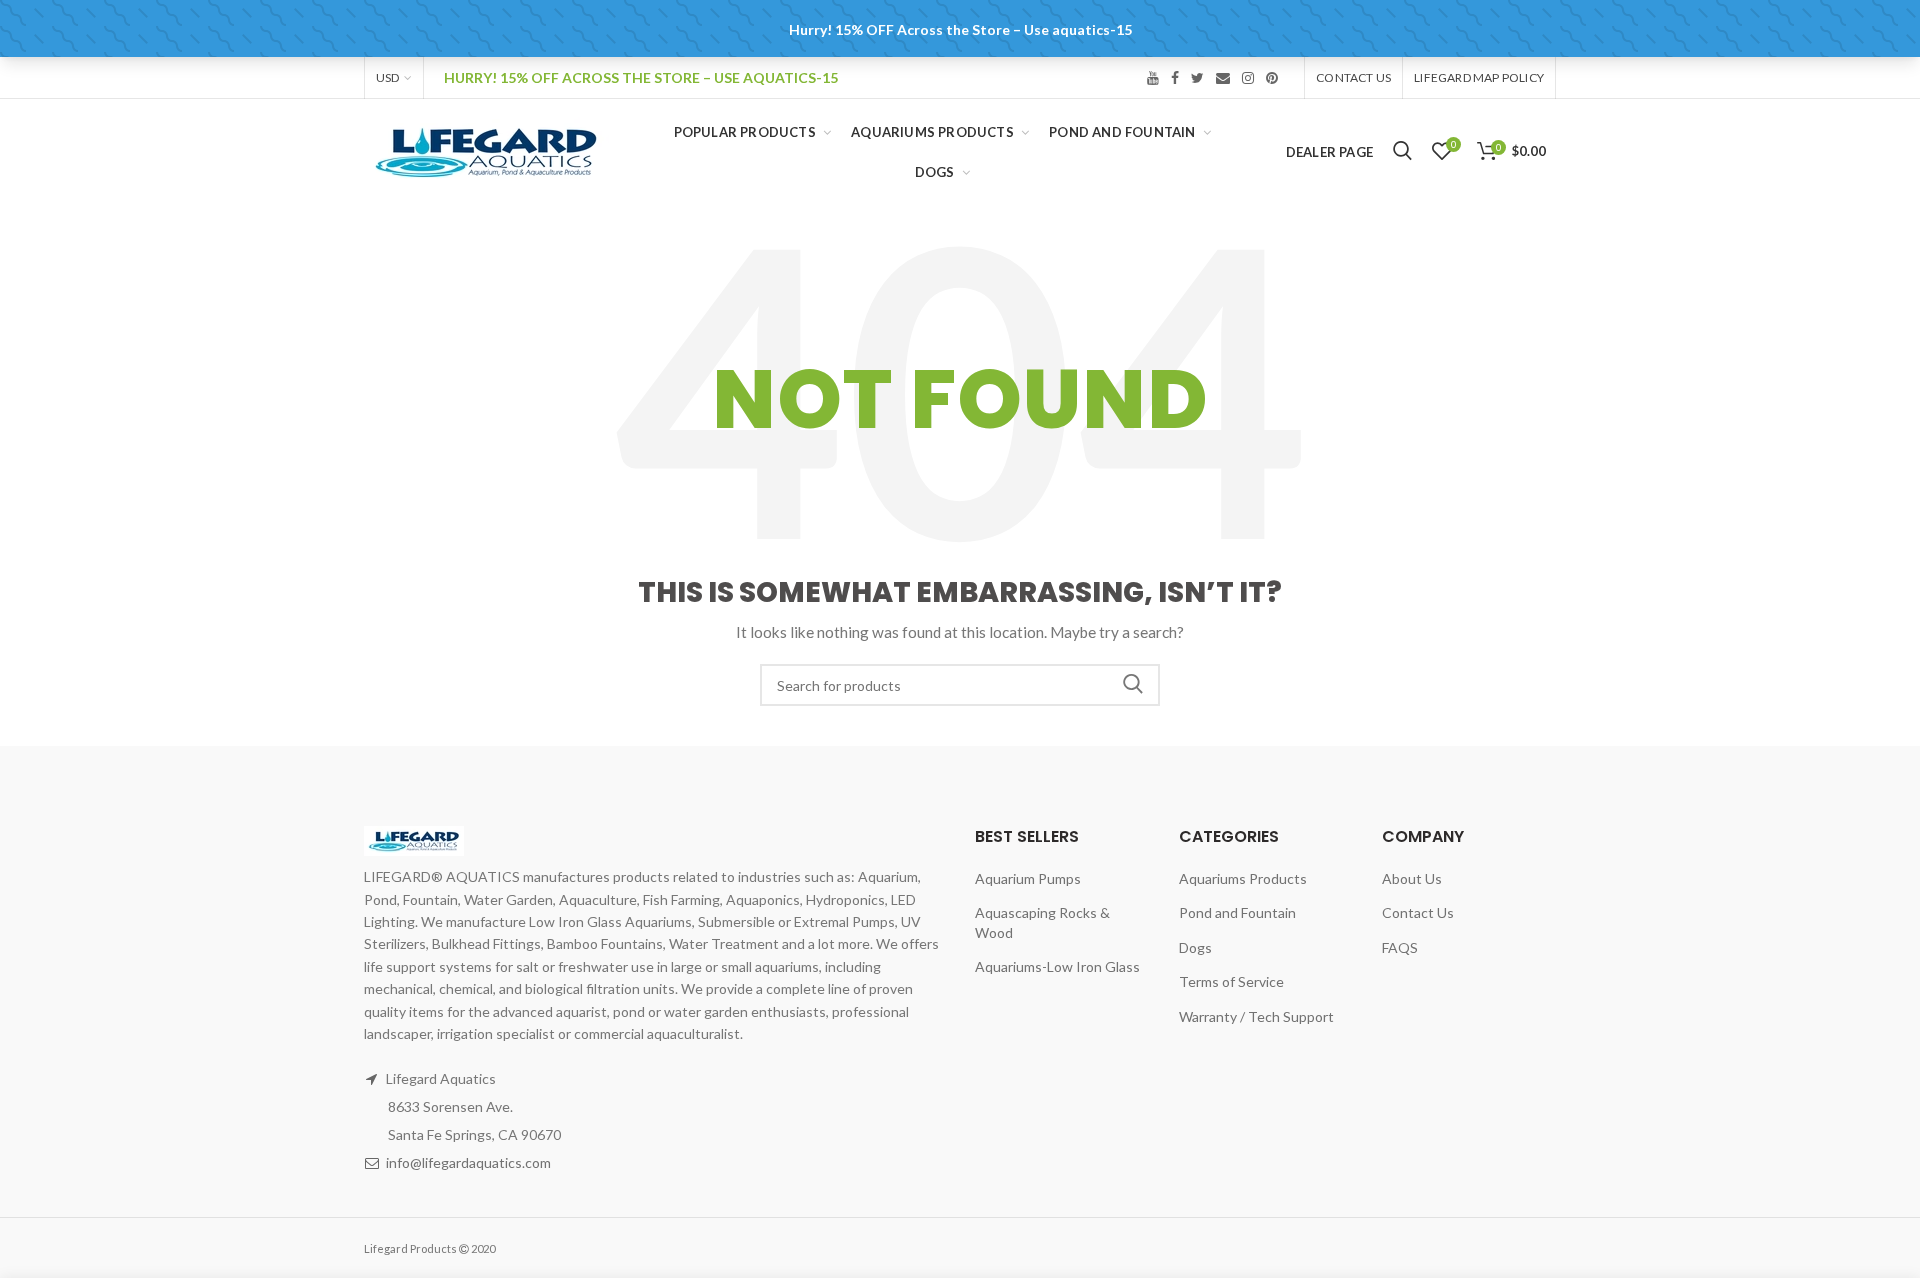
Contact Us (1353, 77)
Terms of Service (1231, 981)
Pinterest (1272, 78)
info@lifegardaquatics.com (468, 1162)
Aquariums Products (1243, 878)
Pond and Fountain (1237, 912)
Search (1133, 685)
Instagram (1248, 78)
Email (1223, 78)
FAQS (1400, 947)
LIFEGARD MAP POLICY (1479, 77)
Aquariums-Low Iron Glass (1057, 966)
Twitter (1197, 78)
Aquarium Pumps (1028, 878)
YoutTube (1153, 78)
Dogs (1195, 947)
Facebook (1175, 78)
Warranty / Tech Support (1256, 1016)
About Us (1412, 878)
